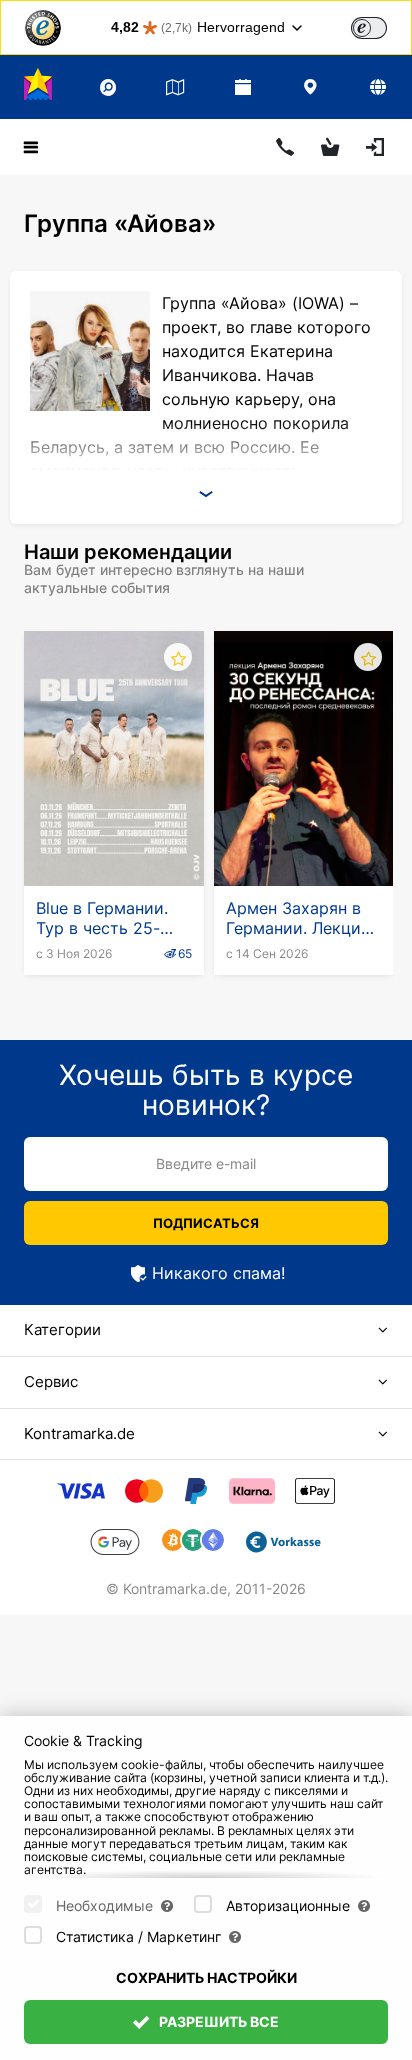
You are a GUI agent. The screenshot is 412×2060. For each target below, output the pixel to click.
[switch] (369, 28)
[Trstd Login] (381, 26)
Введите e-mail (206, 1163)
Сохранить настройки (206, 1977)
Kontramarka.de (79, 1433)
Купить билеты (114, 837)
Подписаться (206, 1223)
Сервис (51, 1381)
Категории (62, 1329)
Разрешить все (217, 2021)
